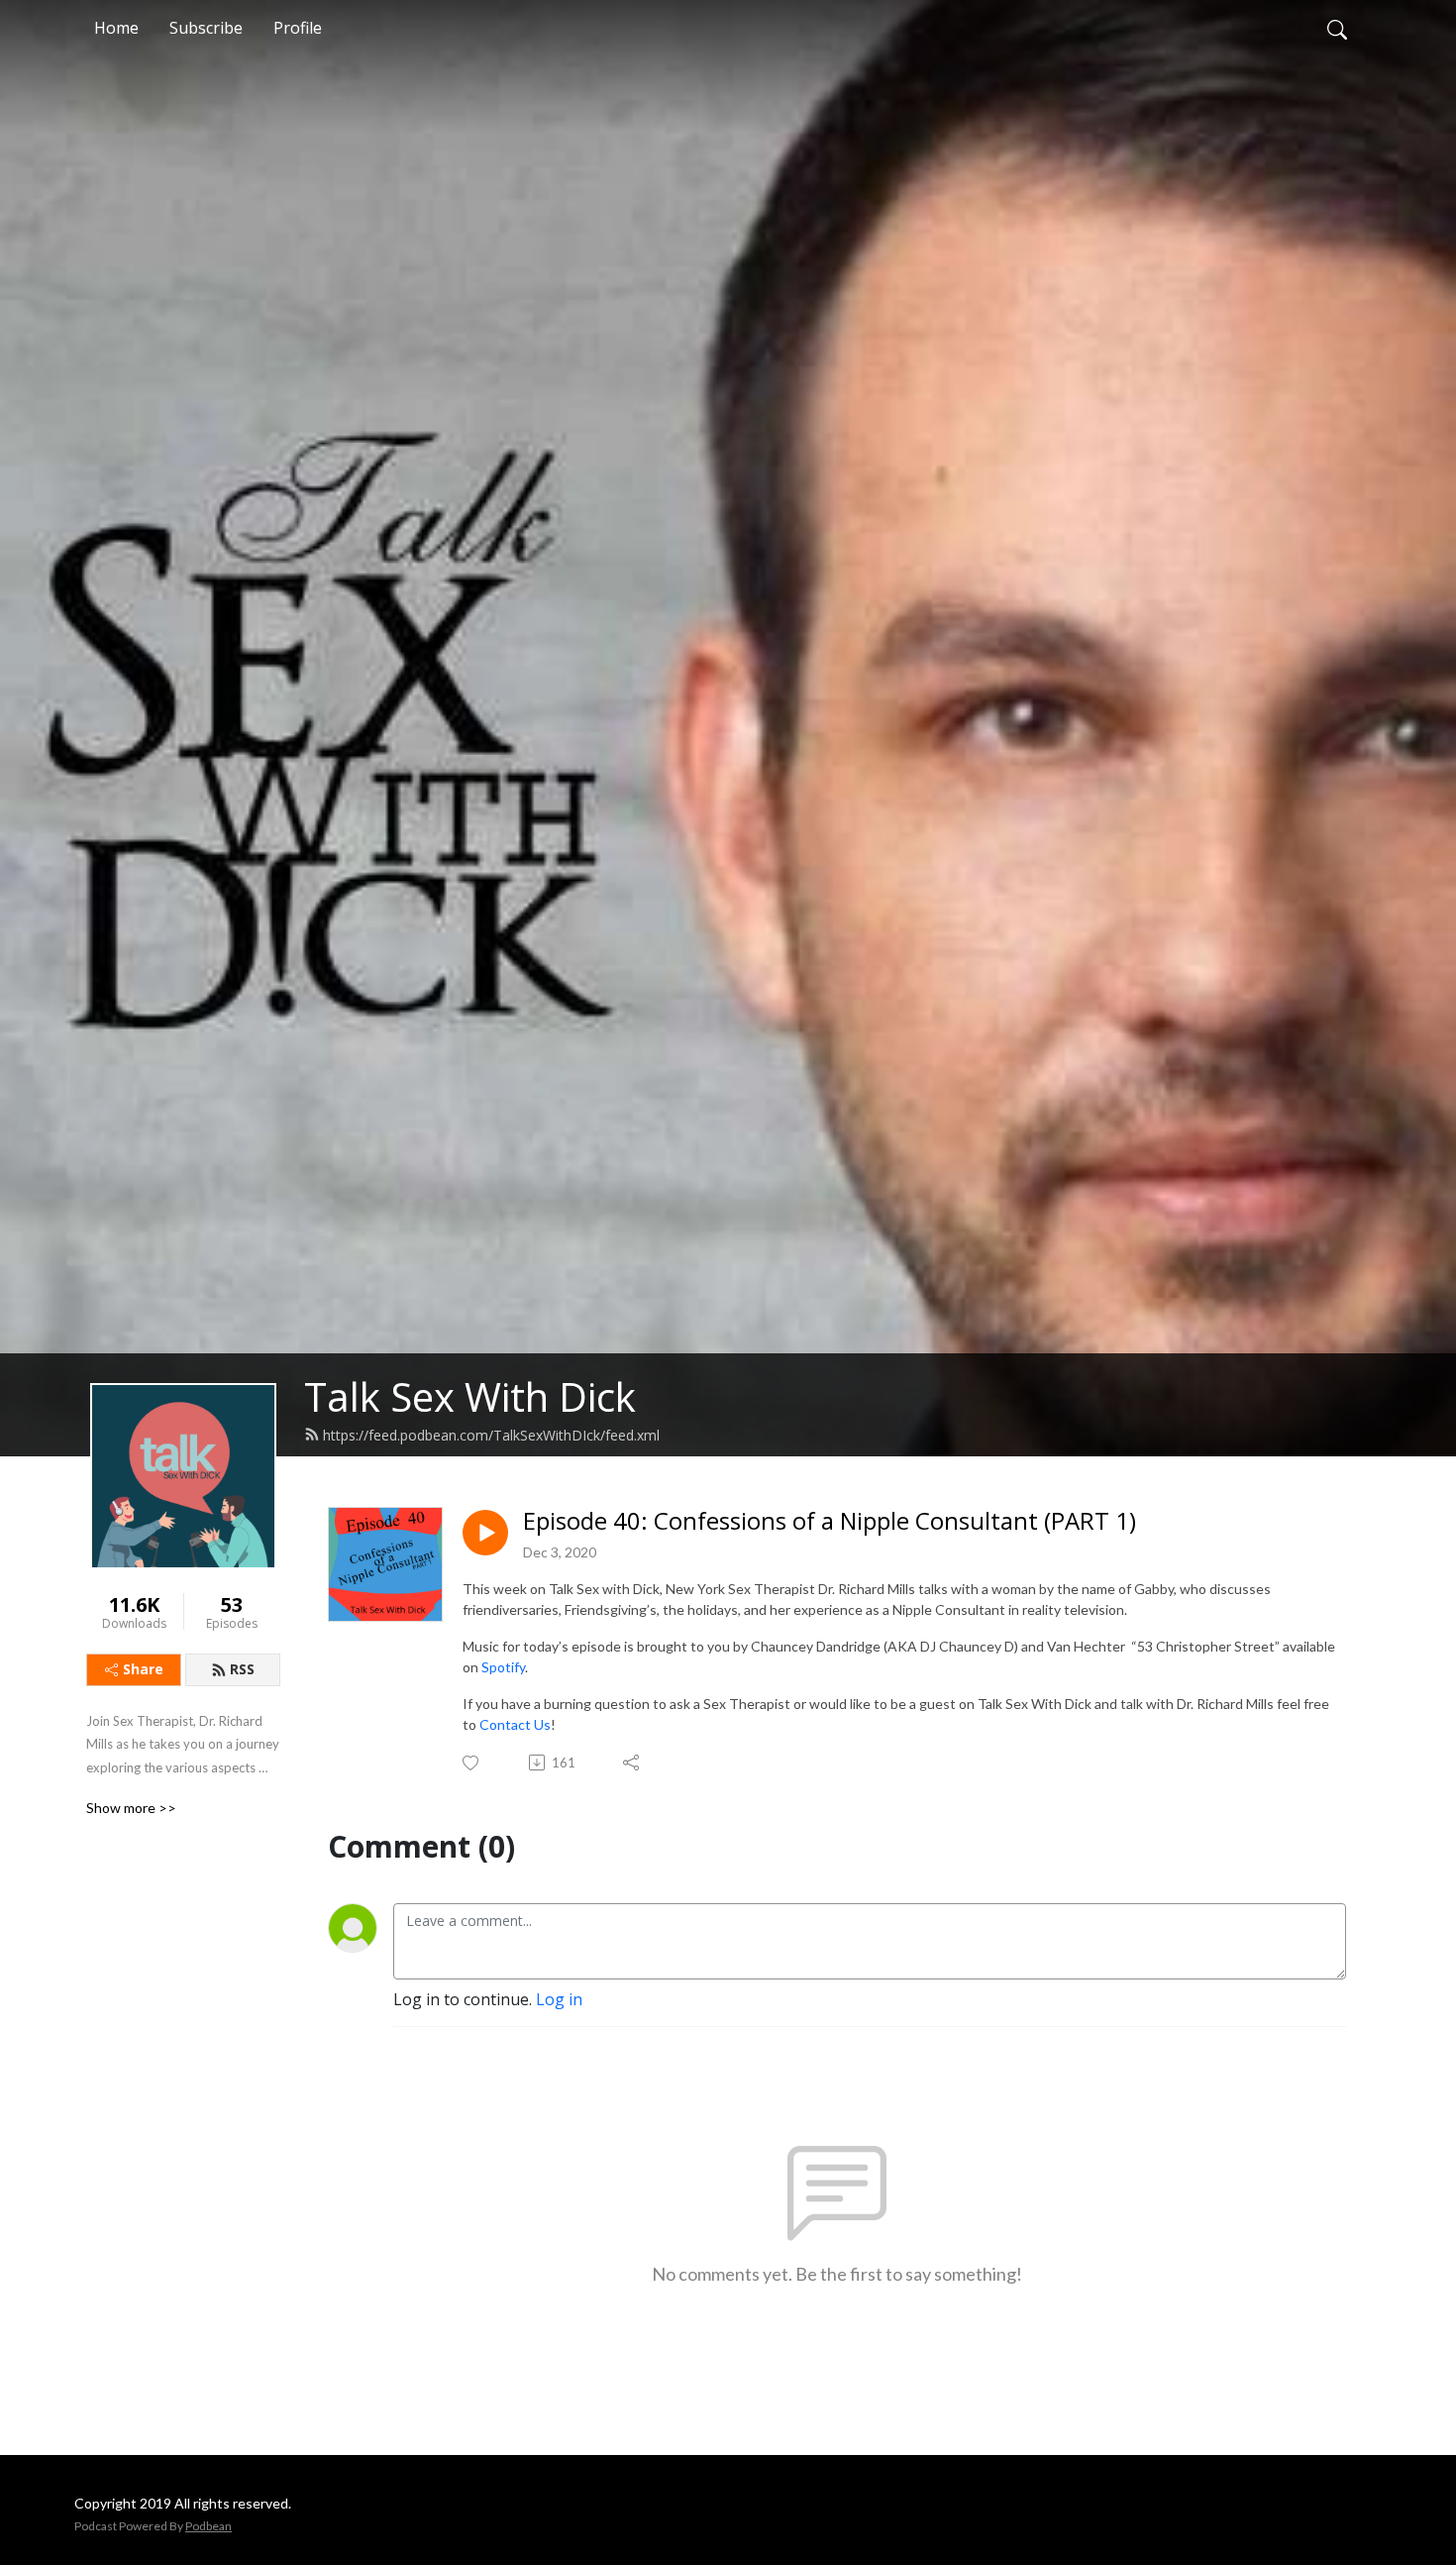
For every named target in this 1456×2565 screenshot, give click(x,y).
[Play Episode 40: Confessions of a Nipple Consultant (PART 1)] (485, 1533)
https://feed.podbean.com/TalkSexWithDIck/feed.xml (491, 1435)
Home (116, 28)
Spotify (503, 1667)
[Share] (632, 1763)
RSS (242, 1669)
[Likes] (472, 1763)
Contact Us (515, 1724)
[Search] (1337, 28)
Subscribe (206, 28)
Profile (298, 28)
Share (143, 1669)
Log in (559, 1999)
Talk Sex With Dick (470, 1396)
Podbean (208, 2526)
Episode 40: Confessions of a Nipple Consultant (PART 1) (830, 1521)
